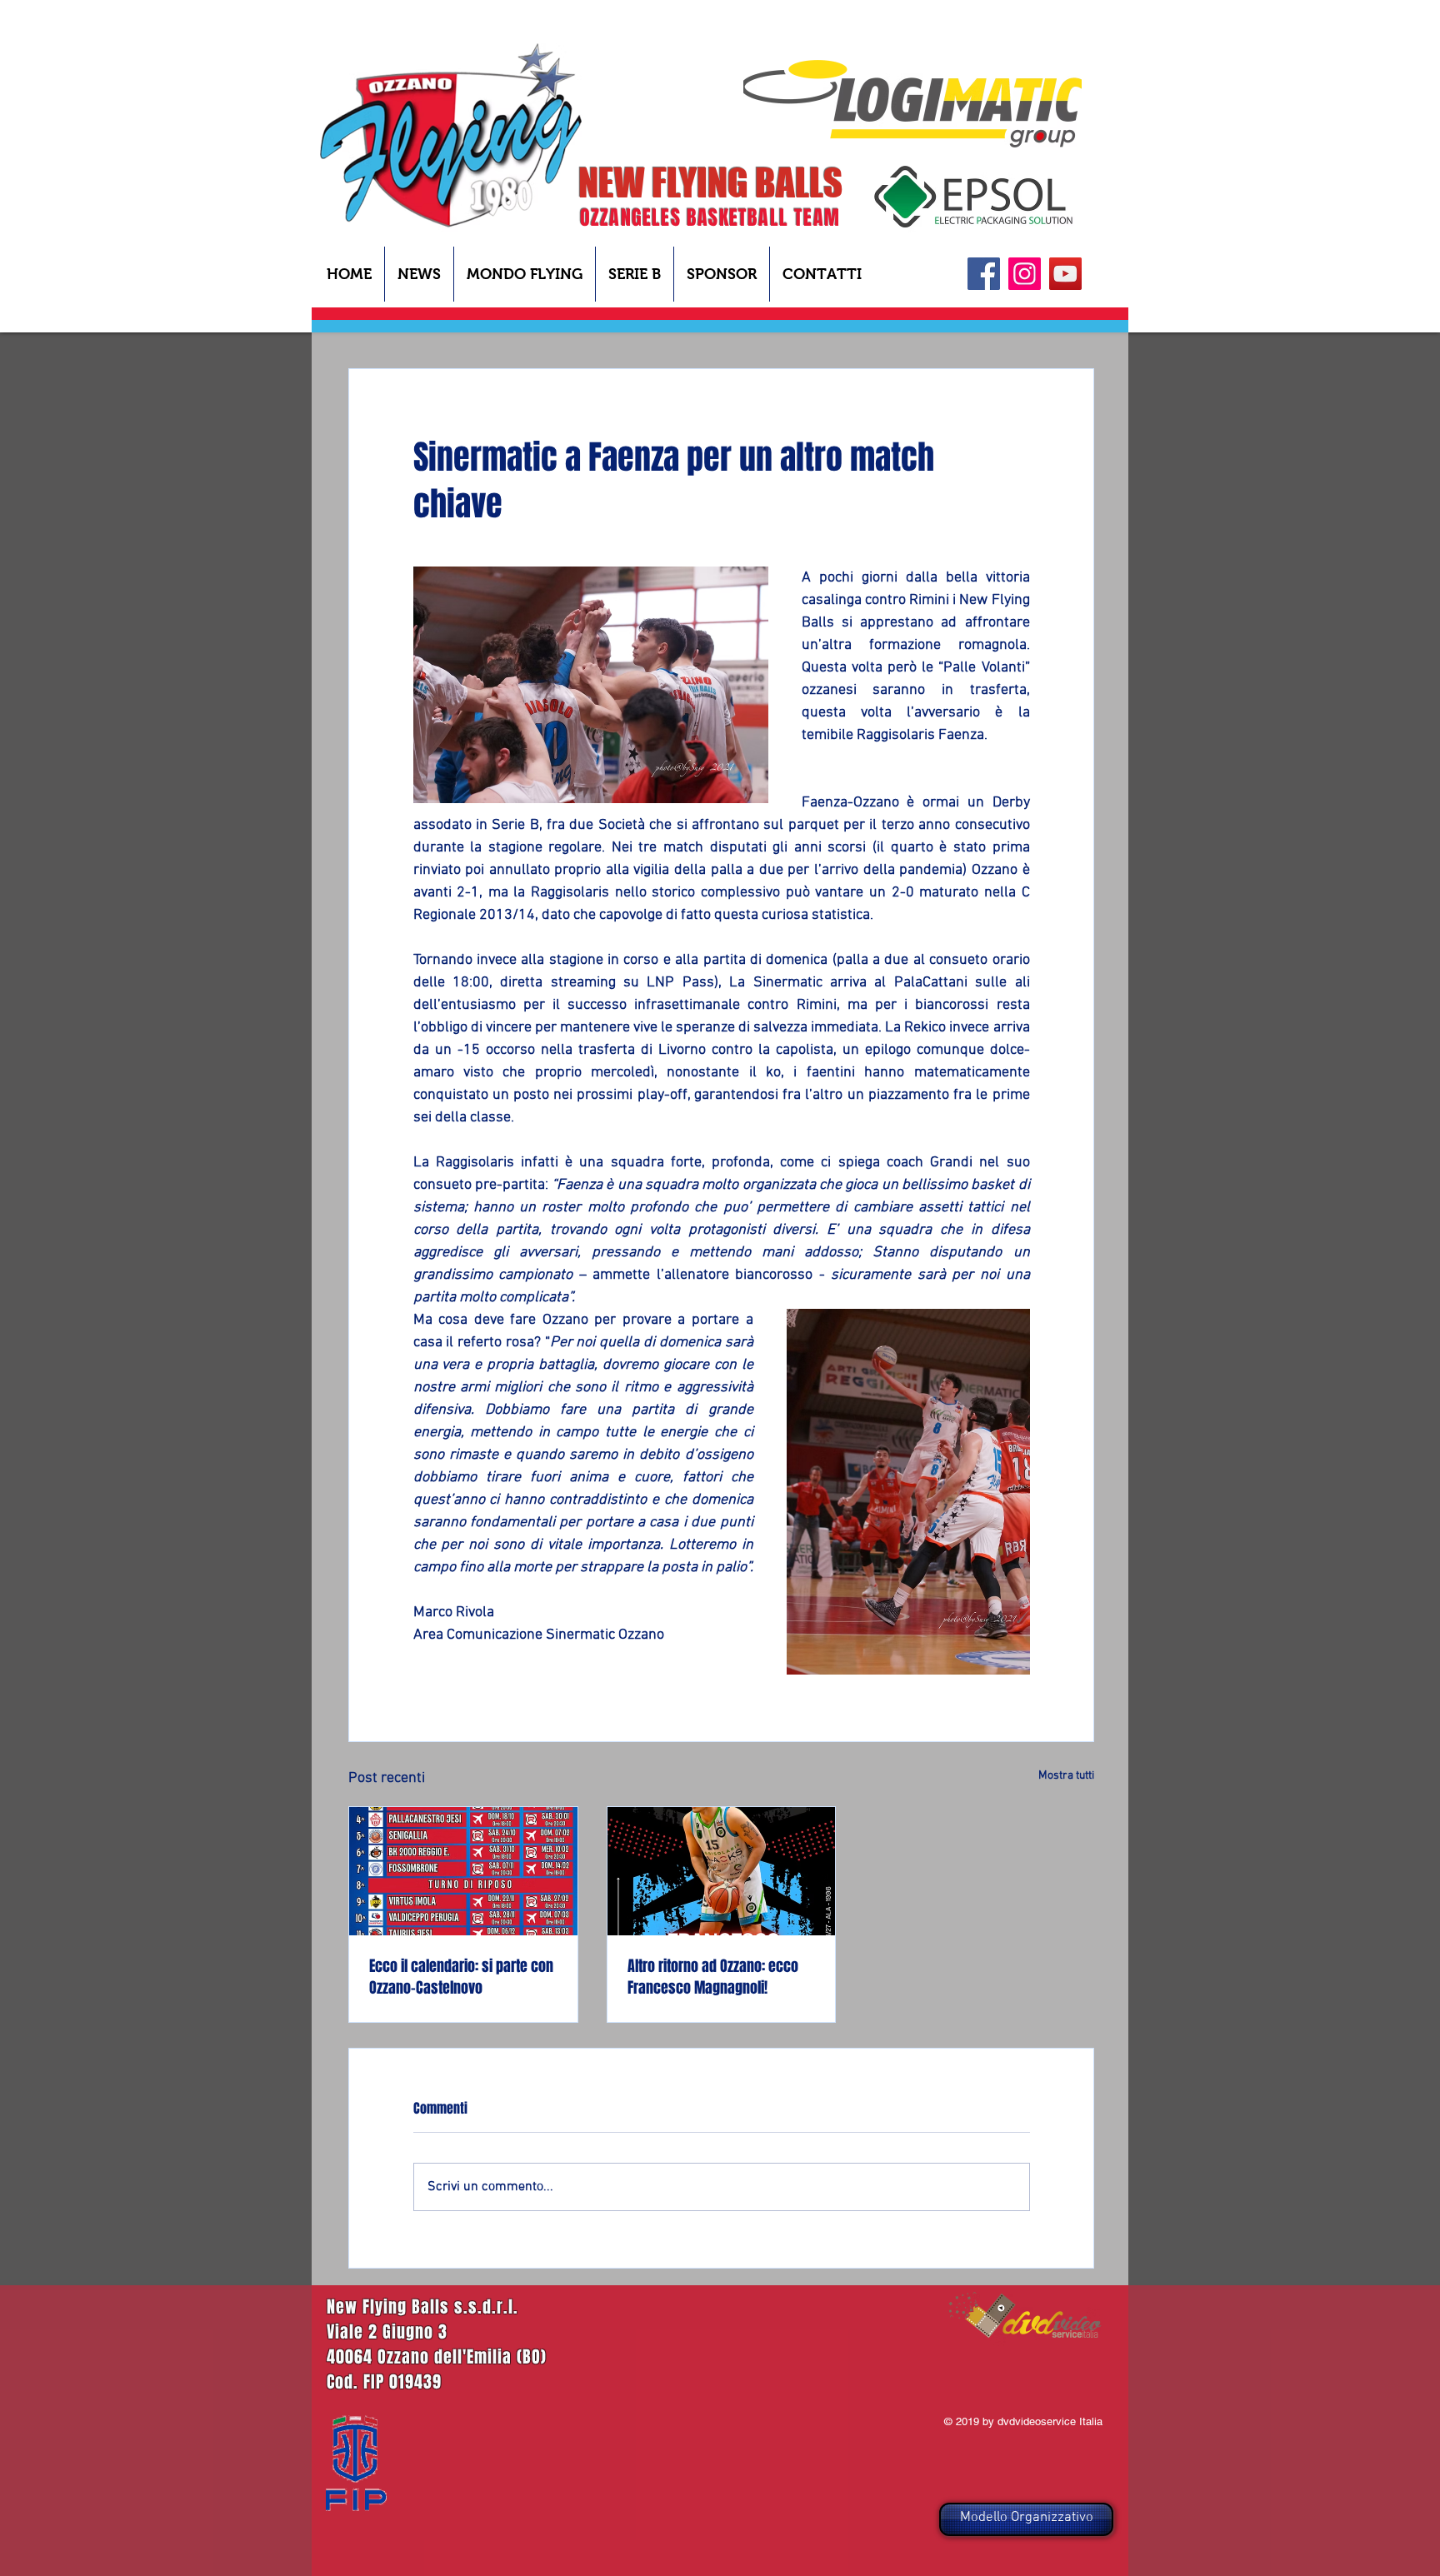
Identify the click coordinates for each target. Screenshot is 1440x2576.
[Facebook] (984, 274)
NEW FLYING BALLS (710, 182)
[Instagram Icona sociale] (1025, 274)
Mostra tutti (1066, 1776)
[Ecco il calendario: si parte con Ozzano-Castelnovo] (463, 1871)
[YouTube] (1065, 274)
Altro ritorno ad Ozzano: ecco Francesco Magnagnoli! (713, 1977)
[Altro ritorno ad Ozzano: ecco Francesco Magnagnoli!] (722, 1871)
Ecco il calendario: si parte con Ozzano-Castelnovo (461, 1977)
